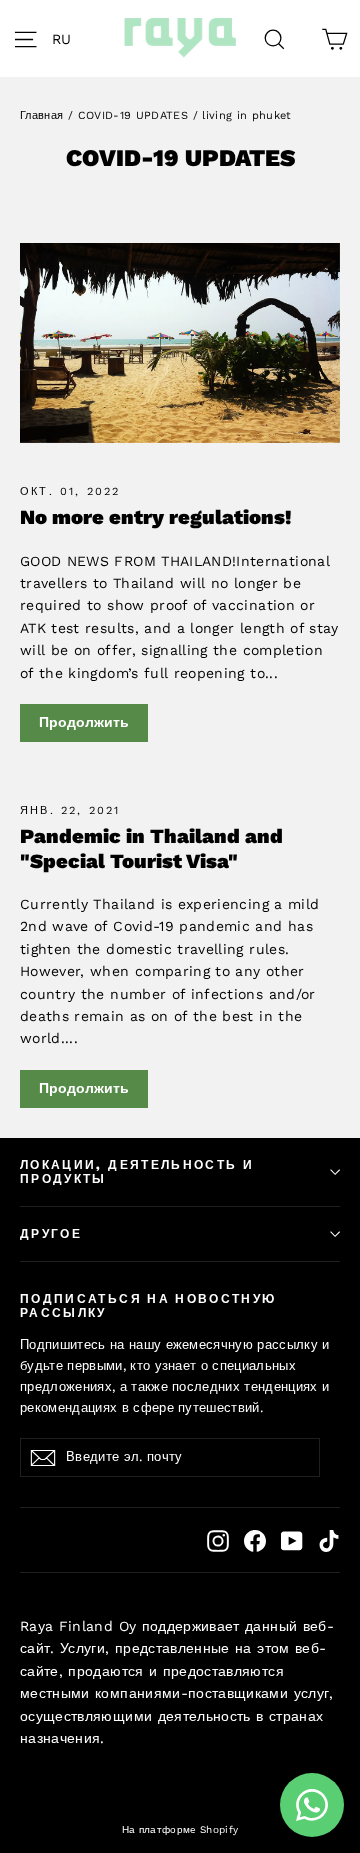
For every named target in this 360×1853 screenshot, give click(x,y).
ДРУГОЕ (51, 1234)
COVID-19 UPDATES (133, 115)
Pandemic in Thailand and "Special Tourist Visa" (151, 848)
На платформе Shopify (180, 1829)
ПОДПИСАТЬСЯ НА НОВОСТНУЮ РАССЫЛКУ (148, 1306)
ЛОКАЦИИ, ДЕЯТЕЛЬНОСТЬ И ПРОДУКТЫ (137, 1172)
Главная (41, 115)
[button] (67, 38)
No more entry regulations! (155, 517)
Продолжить (84, 722)
